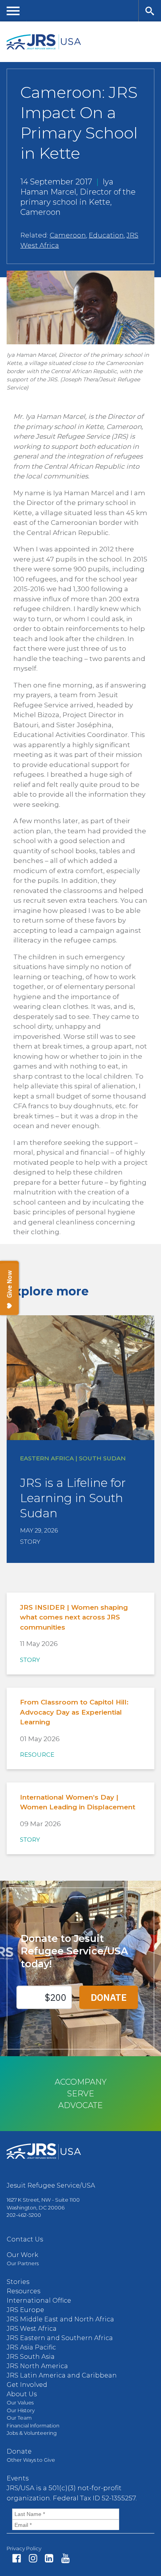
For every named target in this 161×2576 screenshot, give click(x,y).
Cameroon (68, 235)
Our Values (20, 2402)
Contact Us (25, 2239)
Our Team (19, 2418)
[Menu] (13, 11)
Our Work (22, 2255)
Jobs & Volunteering (32, 2433)
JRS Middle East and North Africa (60, 2319)
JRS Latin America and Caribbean (62, 2375)
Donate (19, 2451)
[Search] (150, 11)
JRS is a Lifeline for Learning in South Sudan (73, 1498)
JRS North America (37, 2366)
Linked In (49, 2558)
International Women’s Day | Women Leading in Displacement (78, 1802)
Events (18, 2478)
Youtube (65, 2558)
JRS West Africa (32, 2329)
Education (106, 235)
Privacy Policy (24, 2548)
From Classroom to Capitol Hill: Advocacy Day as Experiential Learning (74, 1712)
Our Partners (23, 2263)
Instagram (33, 2558)
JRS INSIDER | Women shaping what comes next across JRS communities (74, 1617)
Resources (23, 2291)
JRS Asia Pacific (31, 2347)
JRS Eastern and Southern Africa (60, 2338)
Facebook (17, 2558)
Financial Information (33, 2425)
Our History (21, 2410)
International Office (39, 2301)
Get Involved (27, 2385)
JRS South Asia (31, 2357)
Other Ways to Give (31, 2460)
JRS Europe (25, 2310)
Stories (18, 2282)
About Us (22, 2394)
